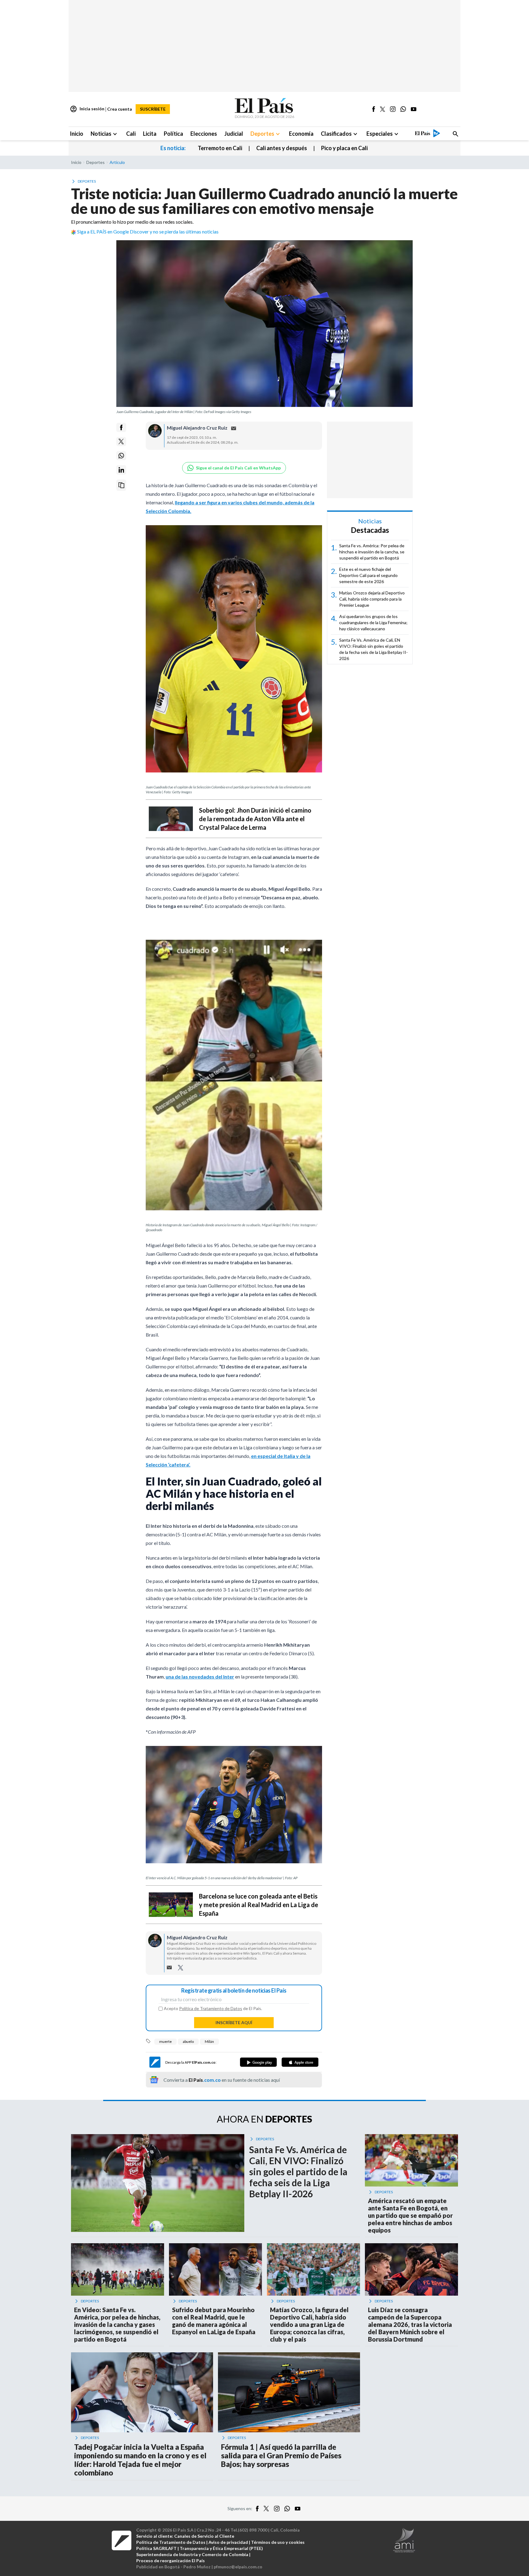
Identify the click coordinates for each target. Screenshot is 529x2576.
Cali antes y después (282, 148)
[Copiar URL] (121, 485)
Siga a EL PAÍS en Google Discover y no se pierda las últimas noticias (148, 231)
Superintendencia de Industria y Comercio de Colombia (192, 2554)
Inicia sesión (87, 109)
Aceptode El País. (213, 2009)
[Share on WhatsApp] (121, 456)
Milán (209, 2041)
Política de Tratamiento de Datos (211, 2008)
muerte (165, 2041)
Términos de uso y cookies (278, 2542)
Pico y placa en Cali (344, 148)
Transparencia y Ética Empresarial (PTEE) (221, 2548)
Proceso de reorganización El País (171, 2561)
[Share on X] (121, 442)
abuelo (188, 2041)
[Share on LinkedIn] (121, 470)
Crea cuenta (120, 109)
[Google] (258, 2062)
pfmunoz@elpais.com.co (238, 2567)
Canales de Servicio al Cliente (204, 2536)
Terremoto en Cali (220, 148)
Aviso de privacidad (228, 2542)
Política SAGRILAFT (156, 2548)
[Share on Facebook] (121, 427)
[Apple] (300, 2062)
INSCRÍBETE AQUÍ (234, 2022)
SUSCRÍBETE (153, 109)
